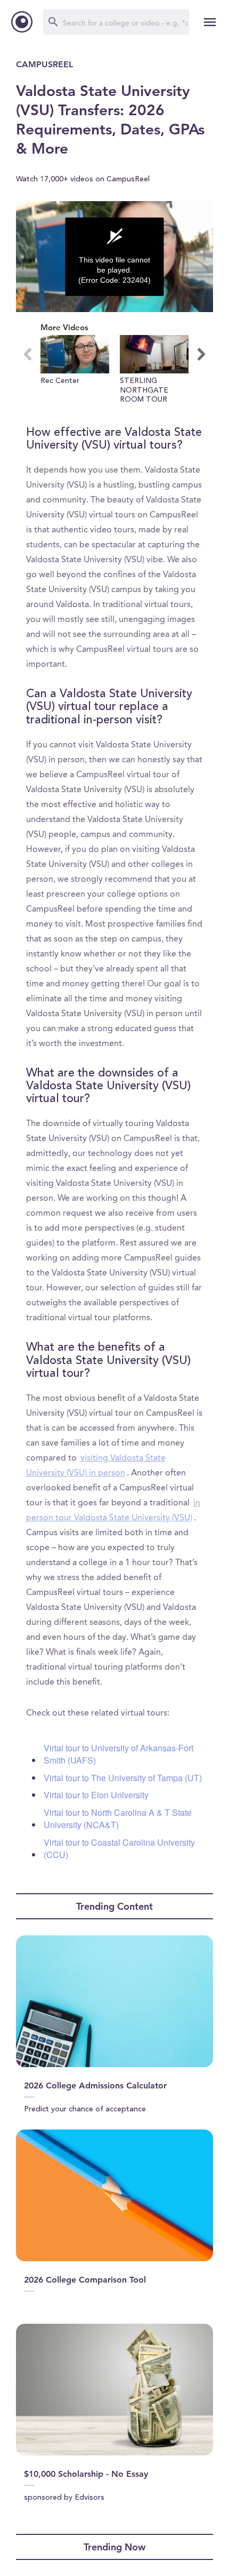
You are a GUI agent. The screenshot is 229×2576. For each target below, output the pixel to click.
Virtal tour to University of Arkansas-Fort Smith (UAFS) (118, 1754)
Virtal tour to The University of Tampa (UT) (123, 1778)
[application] (114, 257)
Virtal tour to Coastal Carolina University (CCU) (119, 1848)
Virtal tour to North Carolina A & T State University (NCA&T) (118, 1819)
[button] (75, 370)
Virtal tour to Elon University (96, 1795)
